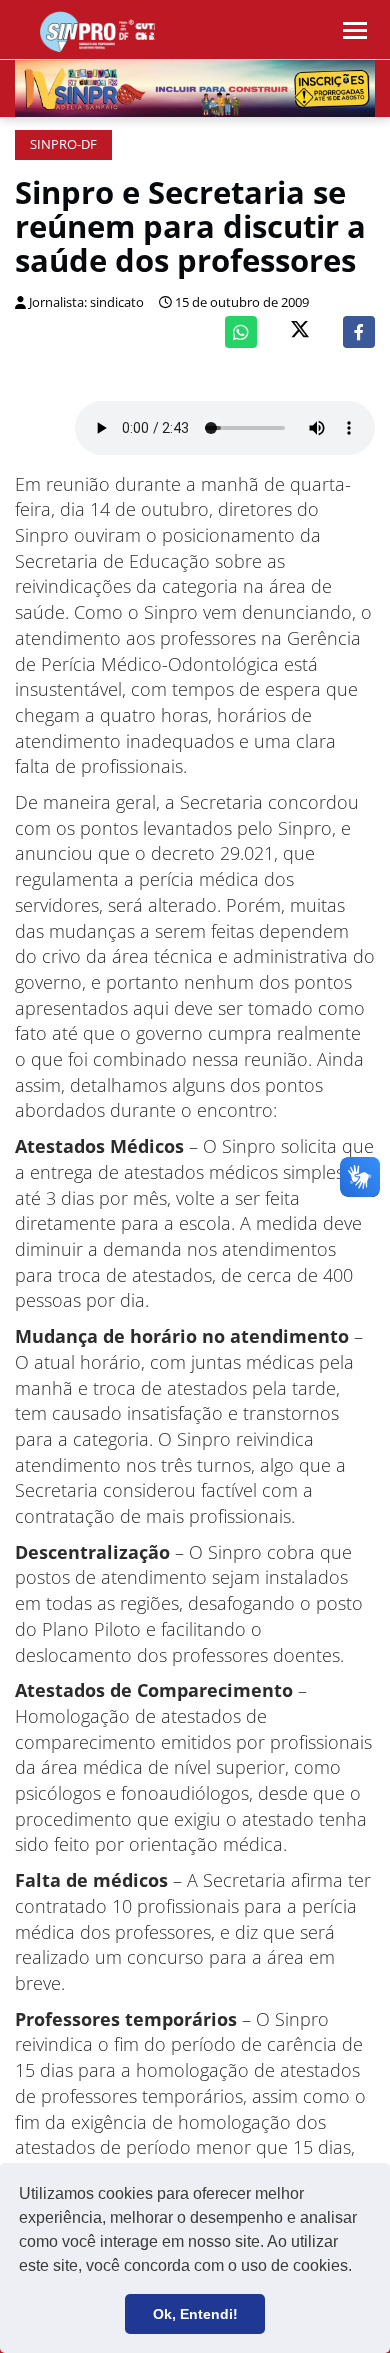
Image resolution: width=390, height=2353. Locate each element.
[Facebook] (359, 332)
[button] (359, 2268)
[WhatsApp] (241, 332)
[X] (300, 331)
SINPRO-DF (63, 144)
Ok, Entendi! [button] (195, 2314)
